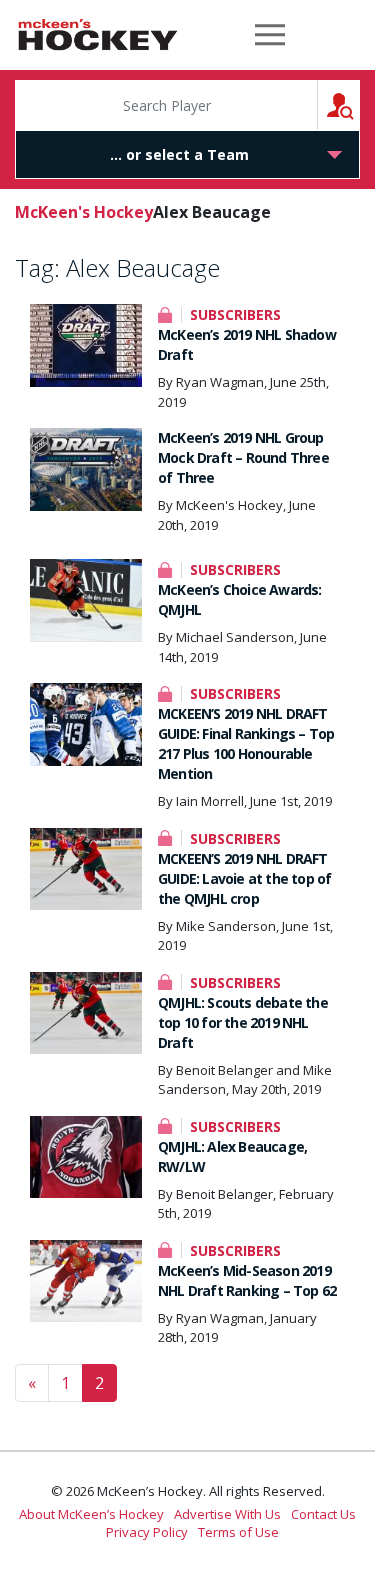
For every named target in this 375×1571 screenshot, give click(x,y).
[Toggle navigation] (270, 35)
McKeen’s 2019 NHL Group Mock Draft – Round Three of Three (243, 457)
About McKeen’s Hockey (91, 1514)
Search (359, 104)
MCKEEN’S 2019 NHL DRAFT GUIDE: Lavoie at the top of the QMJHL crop (244, 878)
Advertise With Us (227, 1514)
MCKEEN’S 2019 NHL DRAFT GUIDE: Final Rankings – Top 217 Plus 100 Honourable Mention (246, 743)
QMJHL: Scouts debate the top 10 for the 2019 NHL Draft (243, 1022)
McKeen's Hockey (98, 35)
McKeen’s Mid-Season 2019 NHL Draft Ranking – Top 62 (247, 1280)
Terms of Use (238, 1532)
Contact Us (323, 1514)
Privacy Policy (147, 1532)
